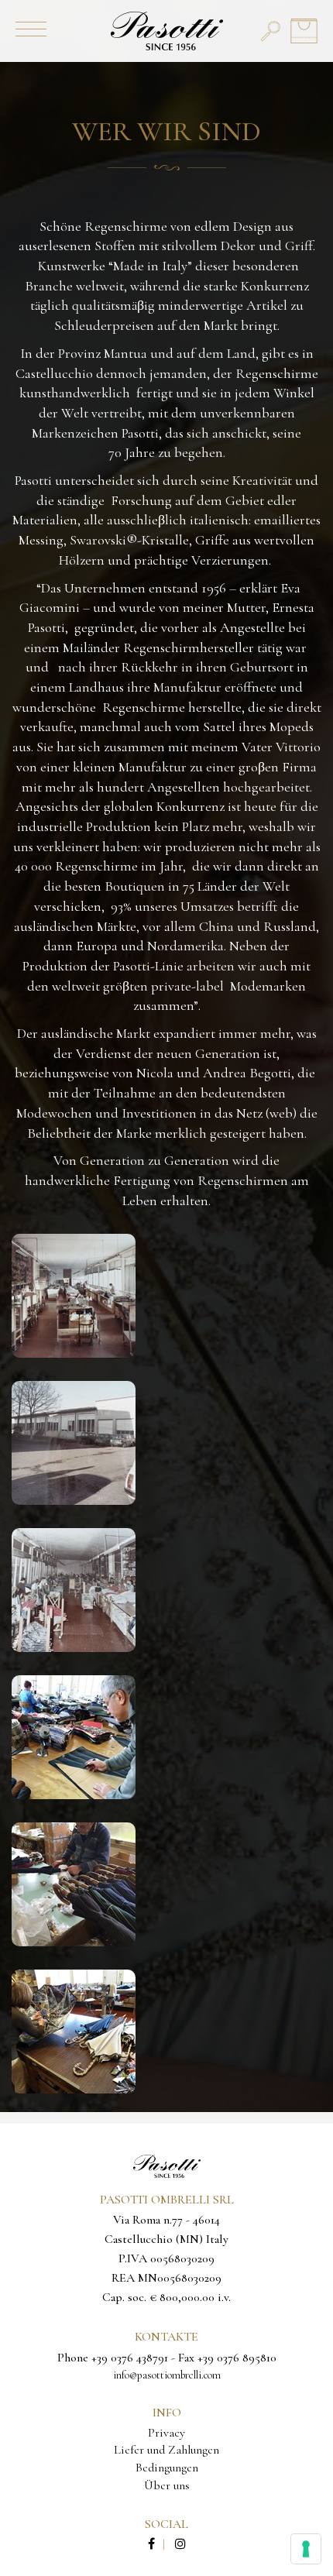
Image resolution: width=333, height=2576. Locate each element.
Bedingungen (167, 2468)
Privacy (166, 2433)
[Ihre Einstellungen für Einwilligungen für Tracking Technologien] (306, 2549)
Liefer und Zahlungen (166, 2450)
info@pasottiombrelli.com (167, 2375)
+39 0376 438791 (130, 2358)
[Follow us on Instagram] (180, 2544)
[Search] (271, 31)
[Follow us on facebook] (160, 2544)
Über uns (167, 2485)
